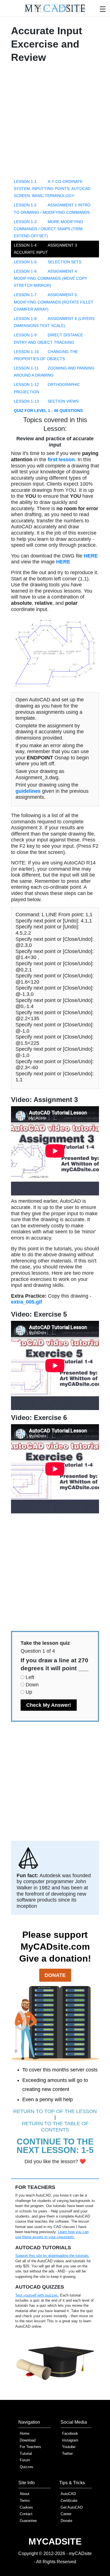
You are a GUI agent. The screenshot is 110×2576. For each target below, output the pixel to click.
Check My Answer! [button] (49, 1705)
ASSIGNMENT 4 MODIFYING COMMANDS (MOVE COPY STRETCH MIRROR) (50, 278)
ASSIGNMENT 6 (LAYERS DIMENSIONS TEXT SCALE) (54, 322)
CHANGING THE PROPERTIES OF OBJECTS (46, 355)
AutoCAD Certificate (69, 2497)
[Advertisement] (55, 122)
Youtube (69, 2447)
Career (66, 2514)
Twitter (67, 2454)
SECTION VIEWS (46, 401)
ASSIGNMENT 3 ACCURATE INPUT (45, 249)
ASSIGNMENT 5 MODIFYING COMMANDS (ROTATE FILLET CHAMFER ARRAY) (54, 302)
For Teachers (30, 2447)
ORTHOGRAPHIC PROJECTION (47, 388)
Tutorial (26, 2454)
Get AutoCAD (72, 2507)
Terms (25, 2501)
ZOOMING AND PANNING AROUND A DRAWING (54, 372)
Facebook (70, 2433)
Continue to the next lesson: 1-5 (55, 2146)
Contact (26, 2514)
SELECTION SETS (48, 262)
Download (28, 2440)
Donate (55, 1975)
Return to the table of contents (55, 2127)
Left (30, 1677)
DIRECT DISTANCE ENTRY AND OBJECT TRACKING (48, 338)
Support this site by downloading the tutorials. (52, 2256)
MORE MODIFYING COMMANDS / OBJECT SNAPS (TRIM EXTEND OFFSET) (49, 229)
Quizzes (27, 2467)
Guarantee (28, 2521)
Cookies (26, 2507)
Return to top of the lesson (55, 2111)
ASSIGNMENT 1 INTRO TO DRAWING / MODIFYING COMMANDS (52, 209)
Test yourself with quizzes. (37, 2295)
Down (32, 1685)
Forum (25, 2460)
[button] (103, 8)
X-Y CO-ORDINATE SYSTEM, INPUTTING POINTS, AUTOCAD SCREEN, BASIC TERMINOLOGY (52, 189)
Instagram (70, 2440)
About (25, 2494)
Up (29, 1692)
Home (25, 2433)
